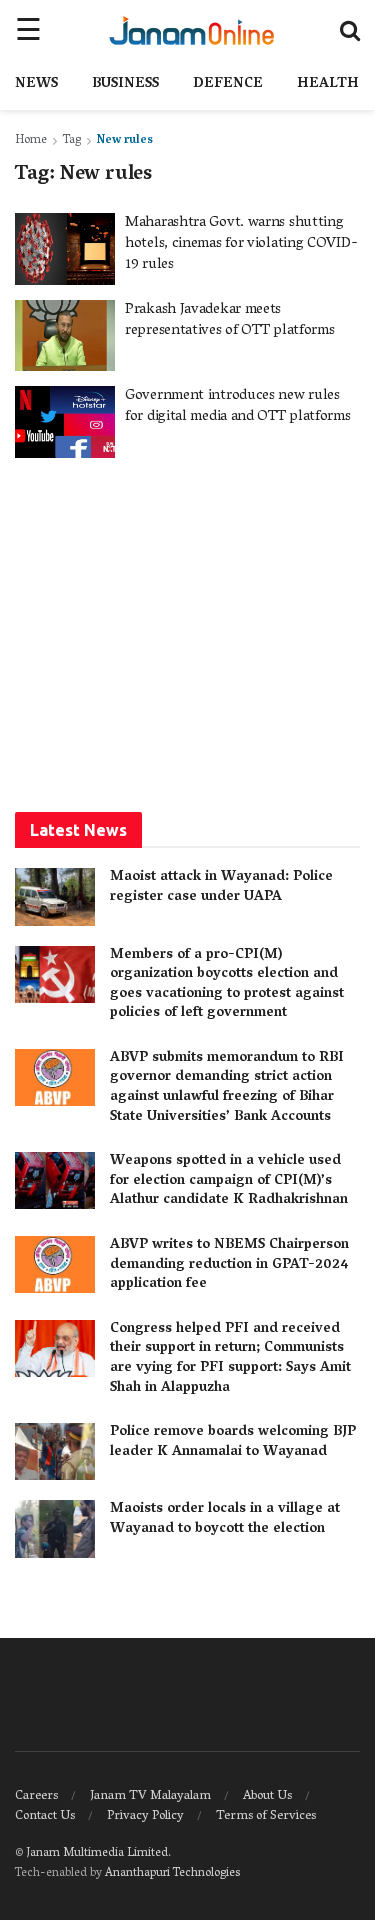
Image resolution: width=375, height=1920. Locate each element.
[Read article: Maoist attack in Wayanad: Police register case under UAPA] (55, 896)
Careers (36, 1796)
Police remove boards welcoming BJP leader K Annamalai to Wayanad (233, 1442)
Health (328, 84)
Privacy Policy (145, 1816)
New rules (125, 140)
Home (31, 140)
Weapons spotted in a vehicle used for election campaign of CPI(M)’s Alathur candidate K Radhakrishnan (229, 1181)
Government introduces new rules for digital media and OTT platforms (238, 406)
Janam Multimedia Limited (97, 1853)
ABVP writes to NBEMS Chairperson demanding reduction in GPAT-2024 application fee (229, 1265)
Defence (228, 84)
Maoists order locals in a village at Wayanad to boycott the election (225, 1519)
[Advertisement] (188, 633)
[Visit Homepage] (191, 30)
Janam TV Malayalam (150, 1796)
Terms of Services (266, 1816)
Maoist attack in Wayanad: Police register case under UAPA (221, 887)
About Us (267, 1796)
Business (125, 84)
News (36, 84)
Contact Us (45, 1816)
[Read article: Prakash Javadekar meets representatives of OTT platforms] (65, 336)
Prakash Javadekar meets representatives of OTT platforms (229, 320)
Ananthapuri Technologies (172, 1873)
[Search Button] (350, 30)
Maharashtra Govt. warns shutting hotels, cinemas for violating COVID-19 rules (241, 244)
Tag (72, 140)
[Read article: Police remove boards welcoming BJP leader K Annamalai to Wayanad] (55, 1451)
